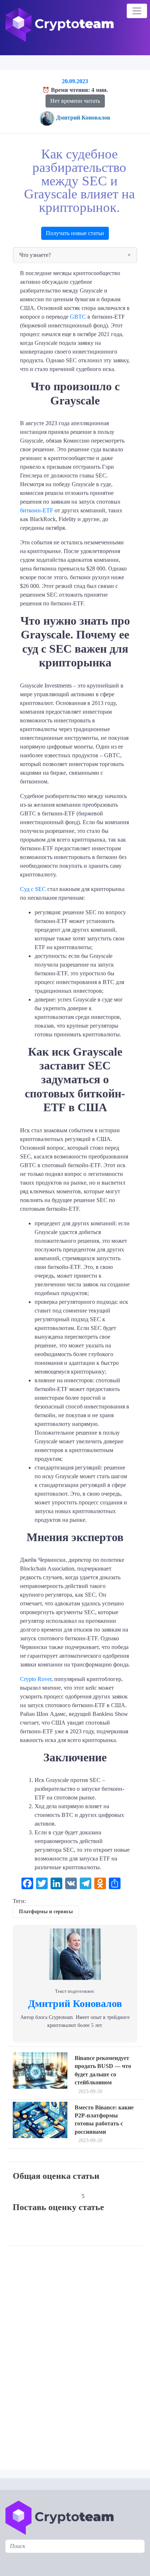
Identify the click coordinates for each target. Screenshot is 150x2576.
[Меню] (137, 11)
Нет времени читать (75, 101)
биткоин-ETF (37, 510)
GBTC (78, 317)
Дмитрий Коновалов (83, 118)
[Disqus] (77, 2353)
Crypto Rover (36, 1679)
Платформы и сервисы (46, 1912)
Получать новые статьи (75, 233)
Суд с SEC (33, 889)
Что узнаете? (35, 255)
